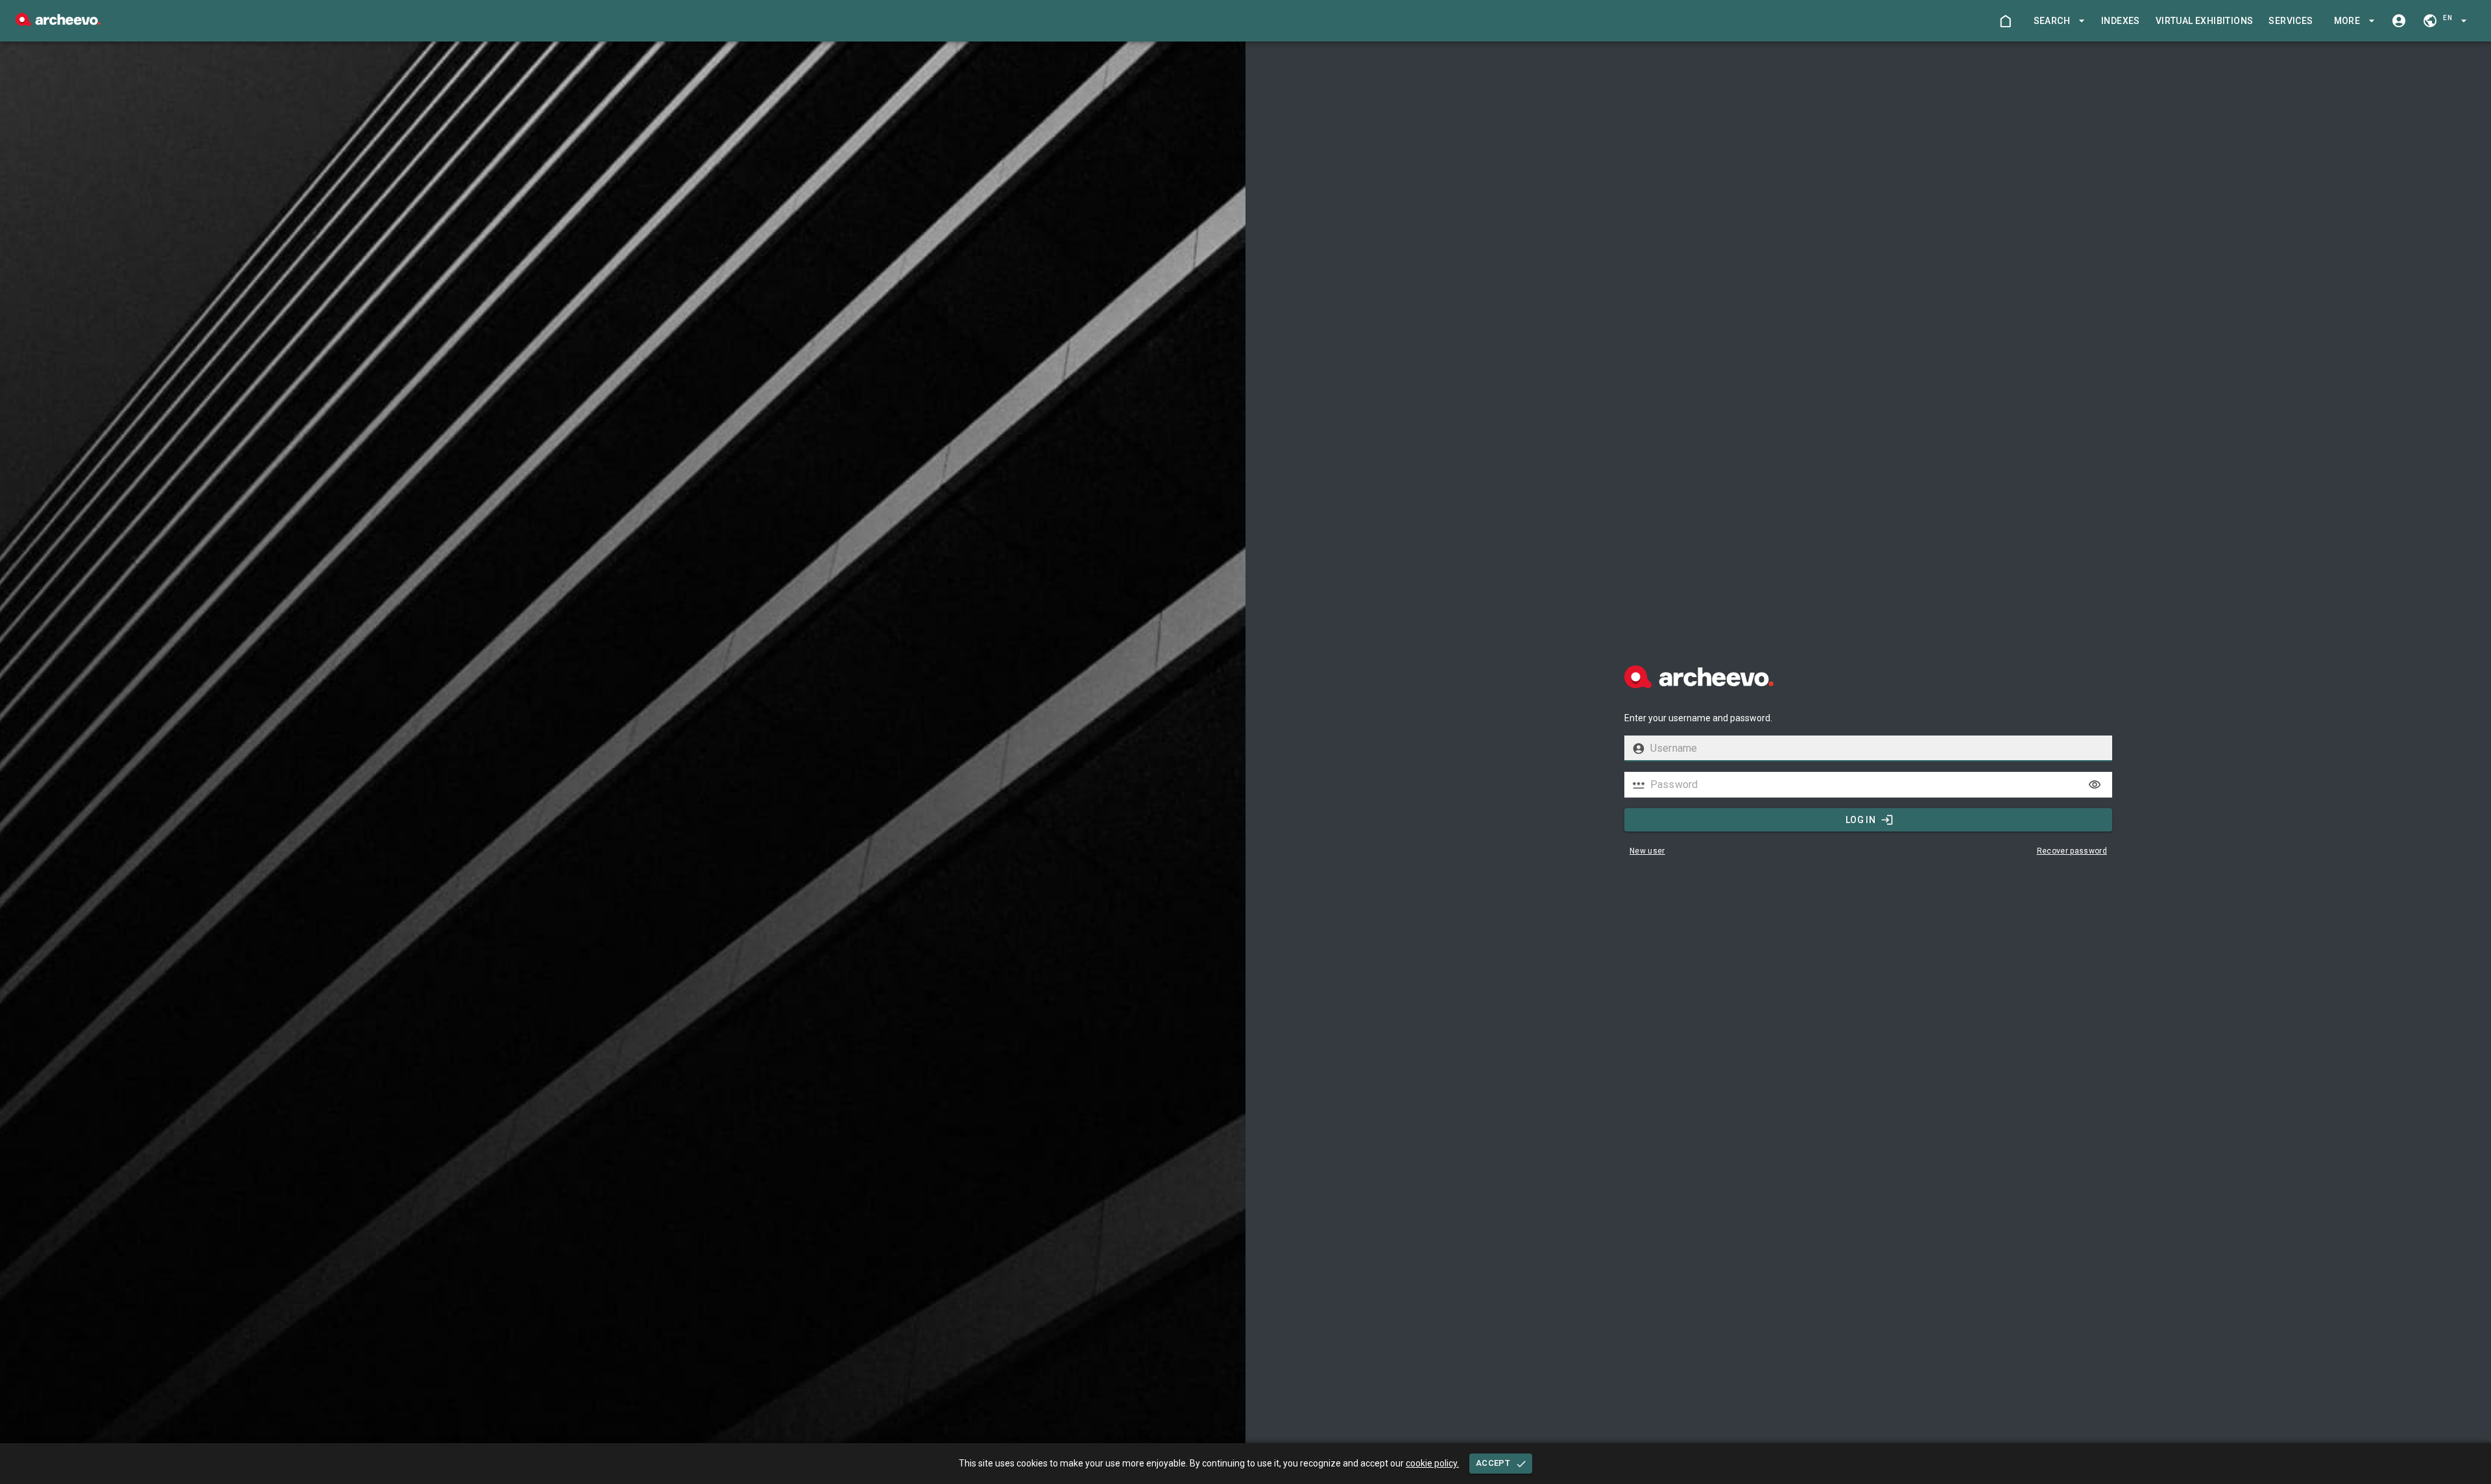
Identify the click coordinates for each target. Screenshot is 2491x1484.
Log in (1860, 820)
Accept (1493, 1463)
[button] (2057, 21)
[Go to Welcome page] (2005, 21)
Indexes (2121, 21)
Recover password (2072, 851)
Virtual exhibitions (2205, 21)
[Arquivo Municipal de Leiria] (58, 22)
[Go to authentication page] (2399, 21)
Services (2291, 21)
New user (1647, 851)
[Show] (2095, 785)
